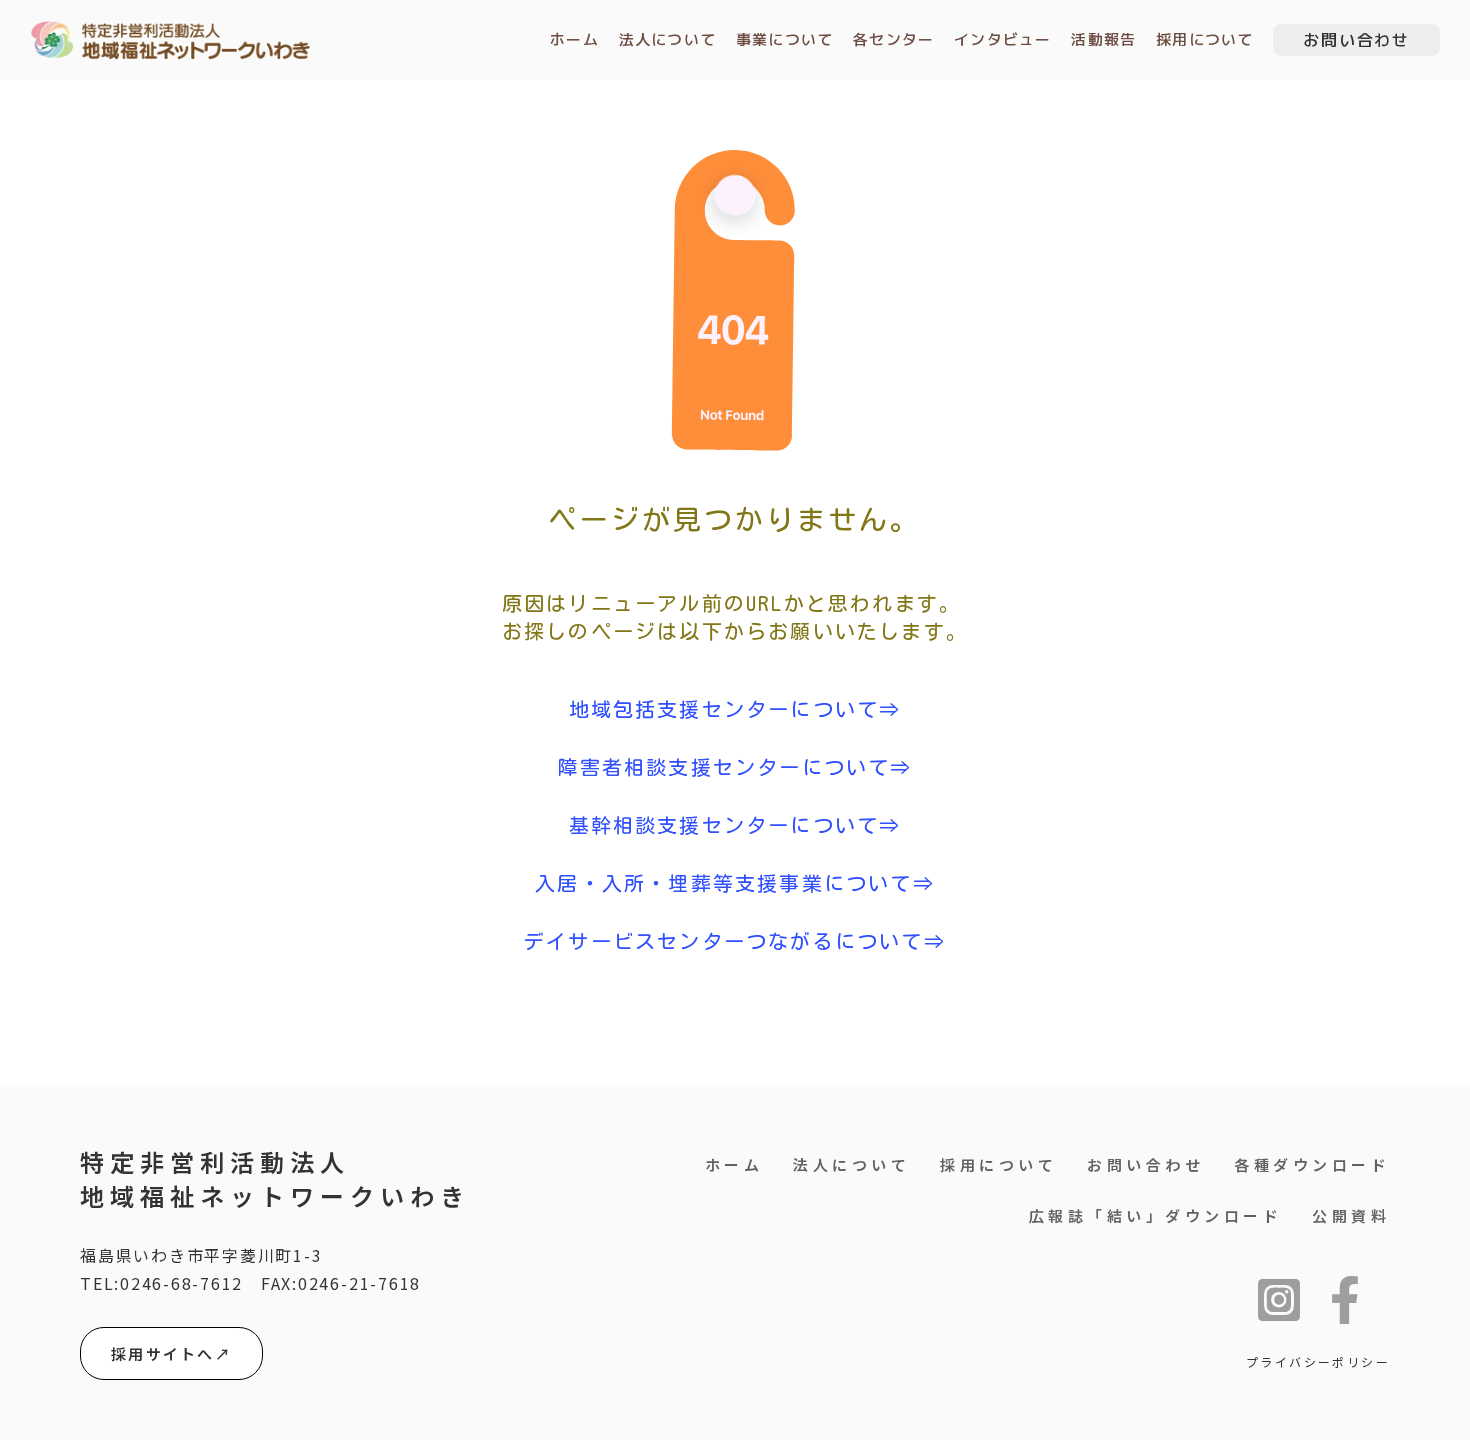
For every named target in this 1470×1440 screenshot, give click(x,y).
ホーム (574, 39)
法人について (667, 39)
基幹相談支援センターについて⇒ (735, 825)
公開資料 (1351, 1215)
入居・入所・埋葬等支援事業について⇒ (735, 883)
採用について (1204, 39)
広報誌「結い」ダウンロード (1156, 1215)
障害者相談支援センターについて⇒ (734, 767)
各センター (893, 39)
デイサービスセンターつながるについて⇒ (735, 941)
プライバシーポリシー (1318, 1362)
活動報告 (1103, 39)
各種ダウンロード (1312, 1164)
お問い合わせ (1145, 1164)
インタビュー (1002, 39)
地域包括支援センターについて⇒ (735, 709)
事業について (784, 39)
